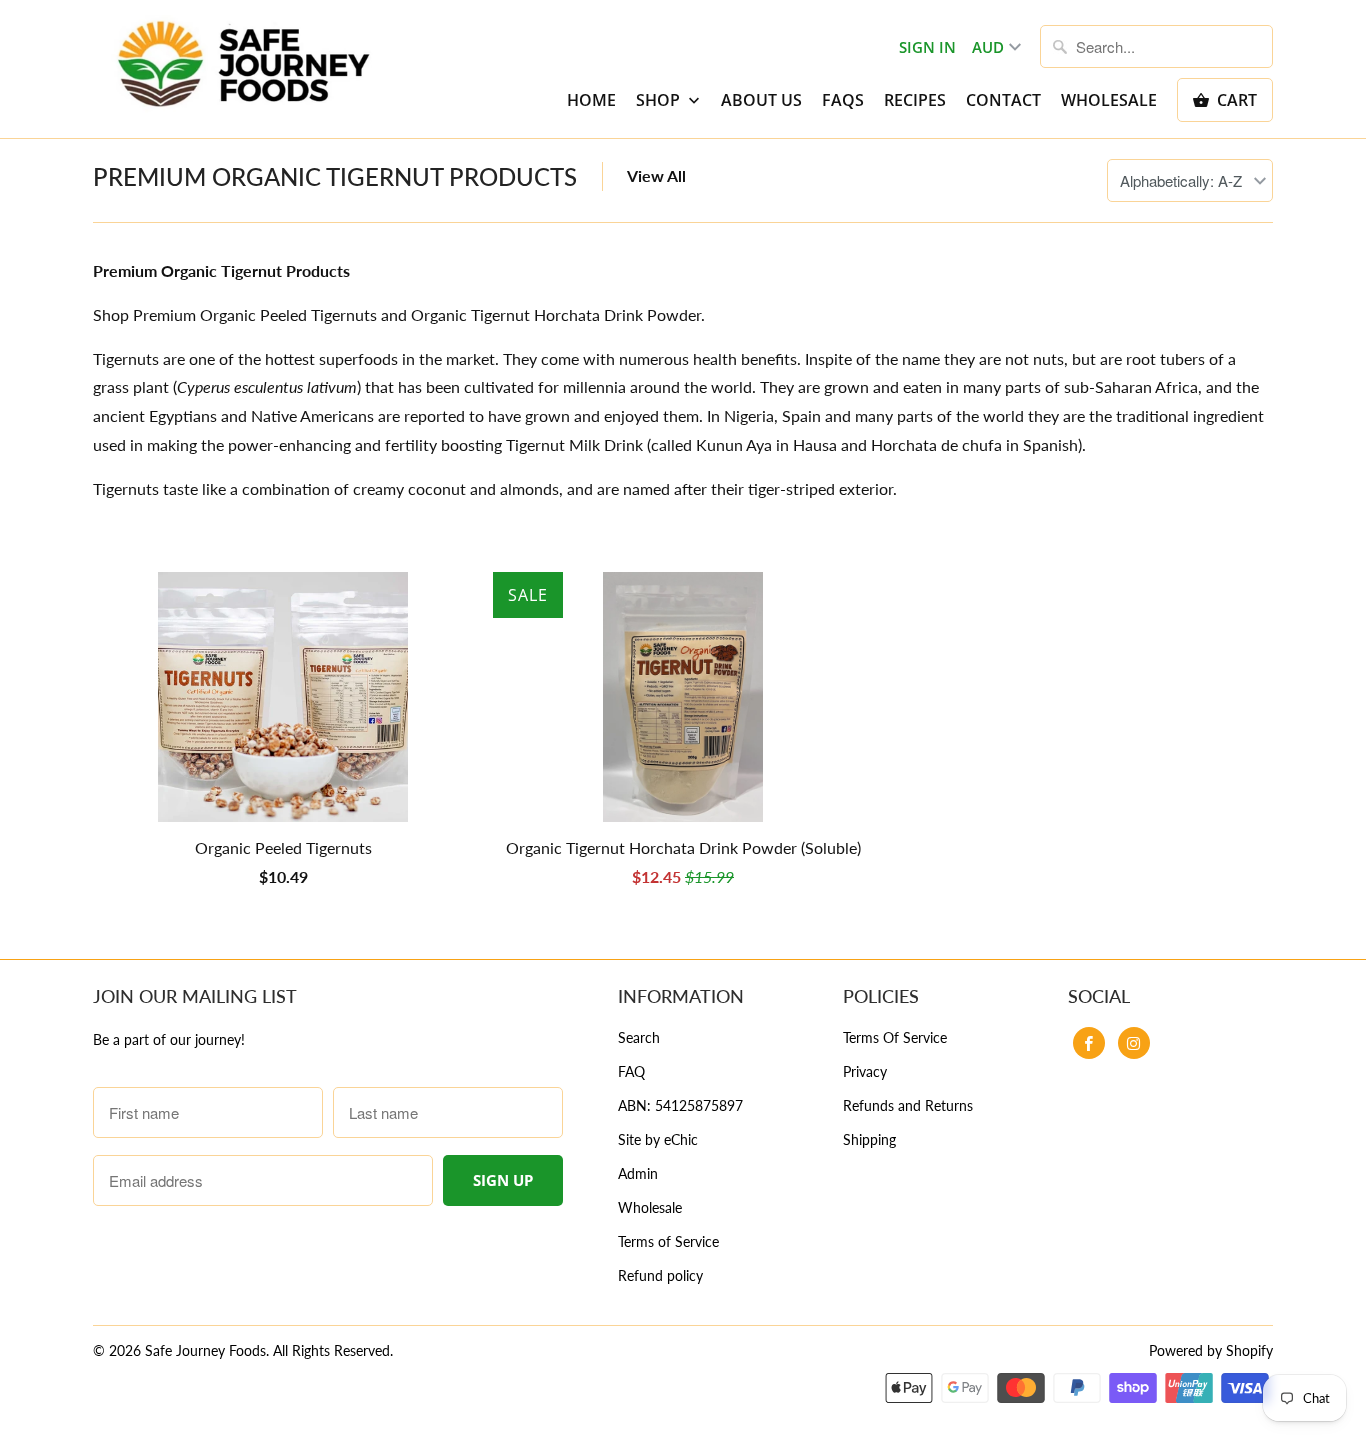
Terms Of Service (895, 1037)
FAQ (631, 1071)
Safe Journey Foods (205, 1350)
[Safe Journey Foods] (243, 65)
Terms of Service (668, 1241)
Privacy (865, 1071)
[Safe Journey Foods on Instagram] (1134, 1043)
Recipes (915, 100)
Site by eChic (658, 1139)
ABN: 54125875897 (680, 1105)
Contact (1003, 100)
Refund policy (660, 1275)
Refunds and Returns (908, 1105)
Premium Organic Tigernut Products (335, 176)
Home (591, 100)
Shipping (869, 1139)
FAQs (843, 100)
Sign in (927, 47)
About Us (761, 100)
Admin (638, 1173)
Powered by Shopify (1211, 1350)
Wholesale (1109, 100)
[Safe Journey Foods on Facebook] (1089, 1043)
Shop (660, 100)
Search (639, 1037)
